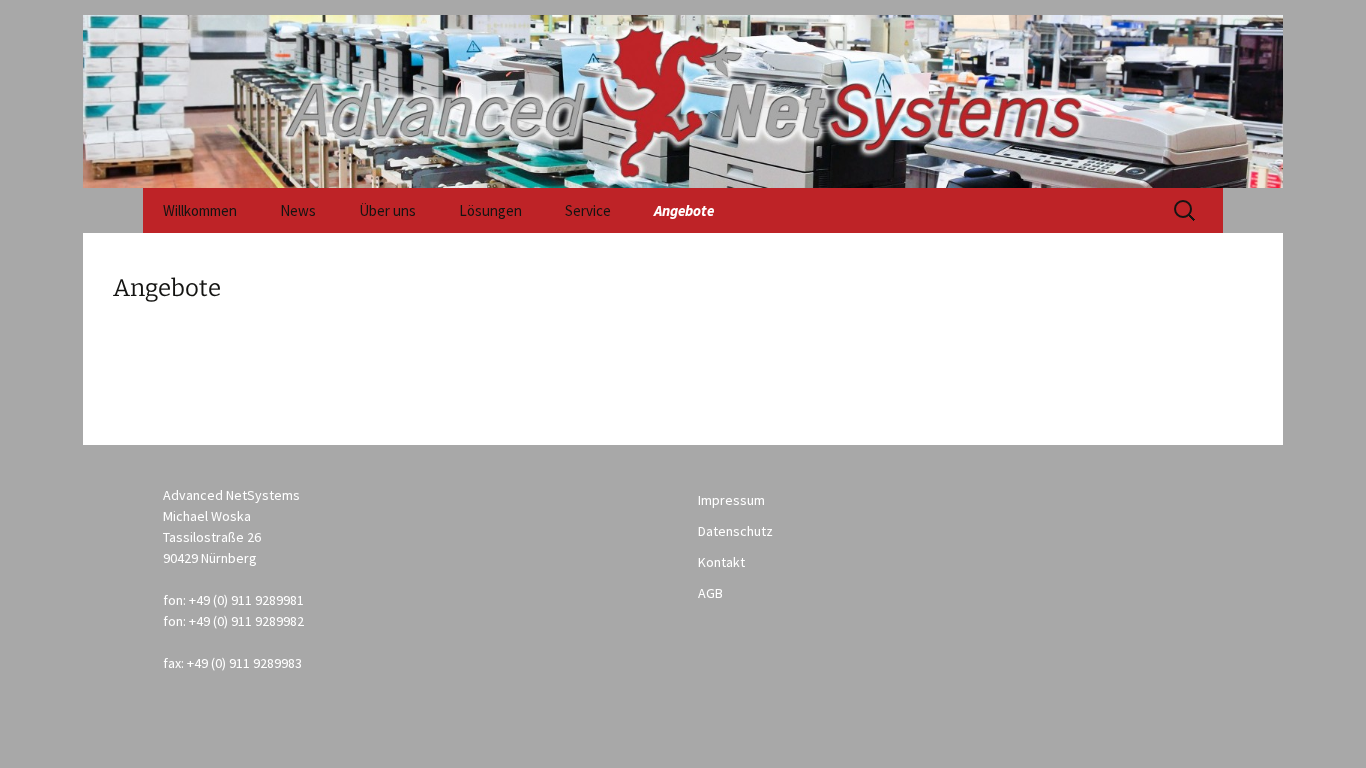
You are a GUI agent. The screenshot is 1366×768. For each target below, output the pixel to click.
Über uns (387, 210)
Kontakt (721, 562)
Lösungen (490, 210)
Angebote (684, 210)
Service (588, 210)
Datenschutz (735, 531)
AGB (710, 593)
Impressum (731, 500)
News (298, 210)
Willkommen (200, 210)
